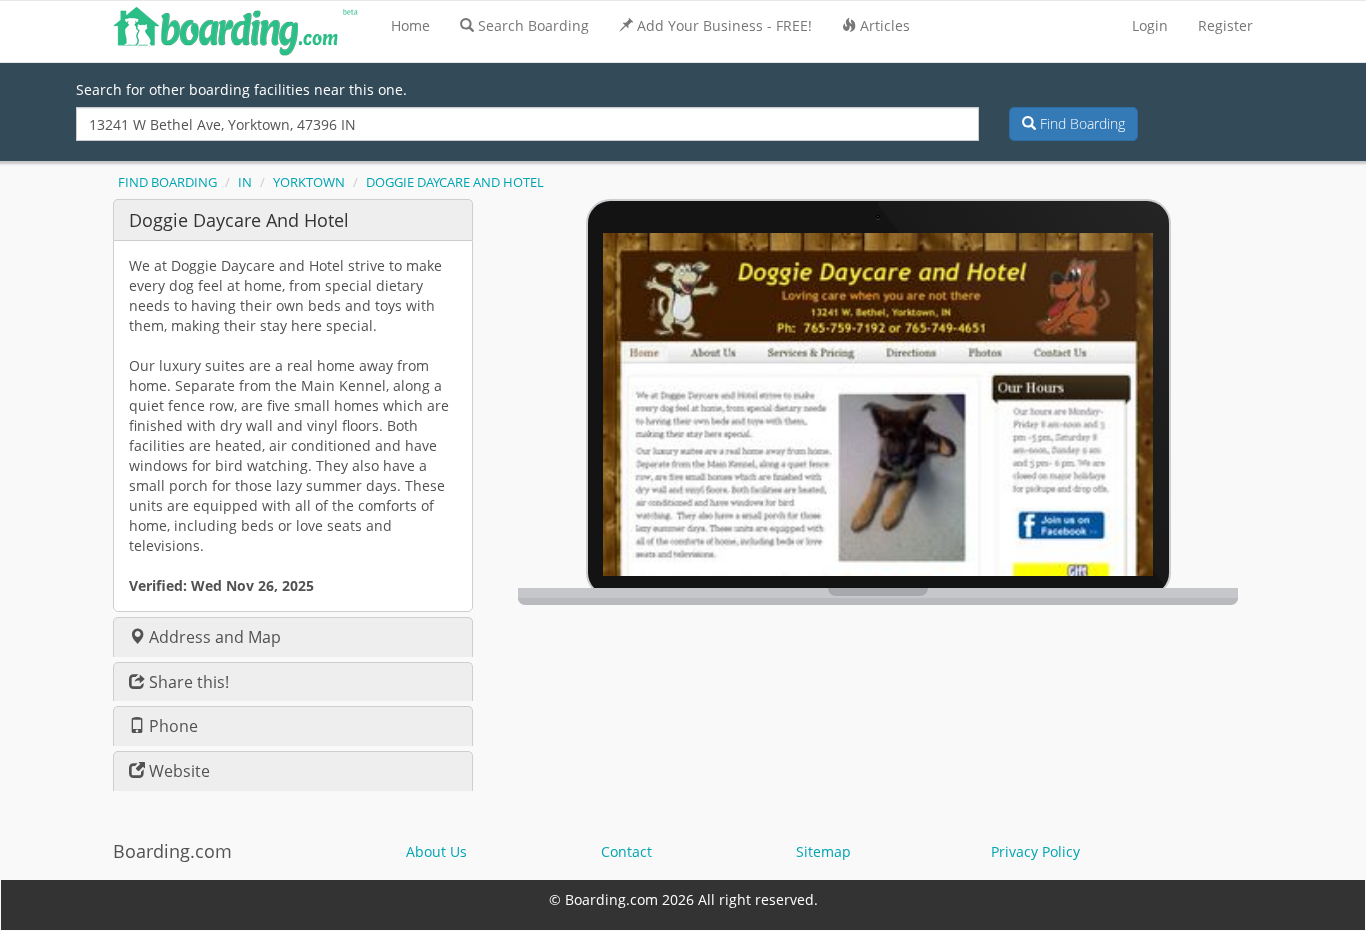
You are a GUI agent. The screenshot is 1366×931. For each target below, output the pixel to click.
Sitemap (823, 851)
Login (1150, 25)
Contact (626, 851)
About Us (436, 851)
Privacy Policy (1035, 851)
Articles (885, 25)
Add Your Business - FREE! (724, 25)
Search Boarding (533, 25)
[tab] (293, 219)
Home (410, 25)
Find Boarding (1080, 123)
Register (1225, 25)
